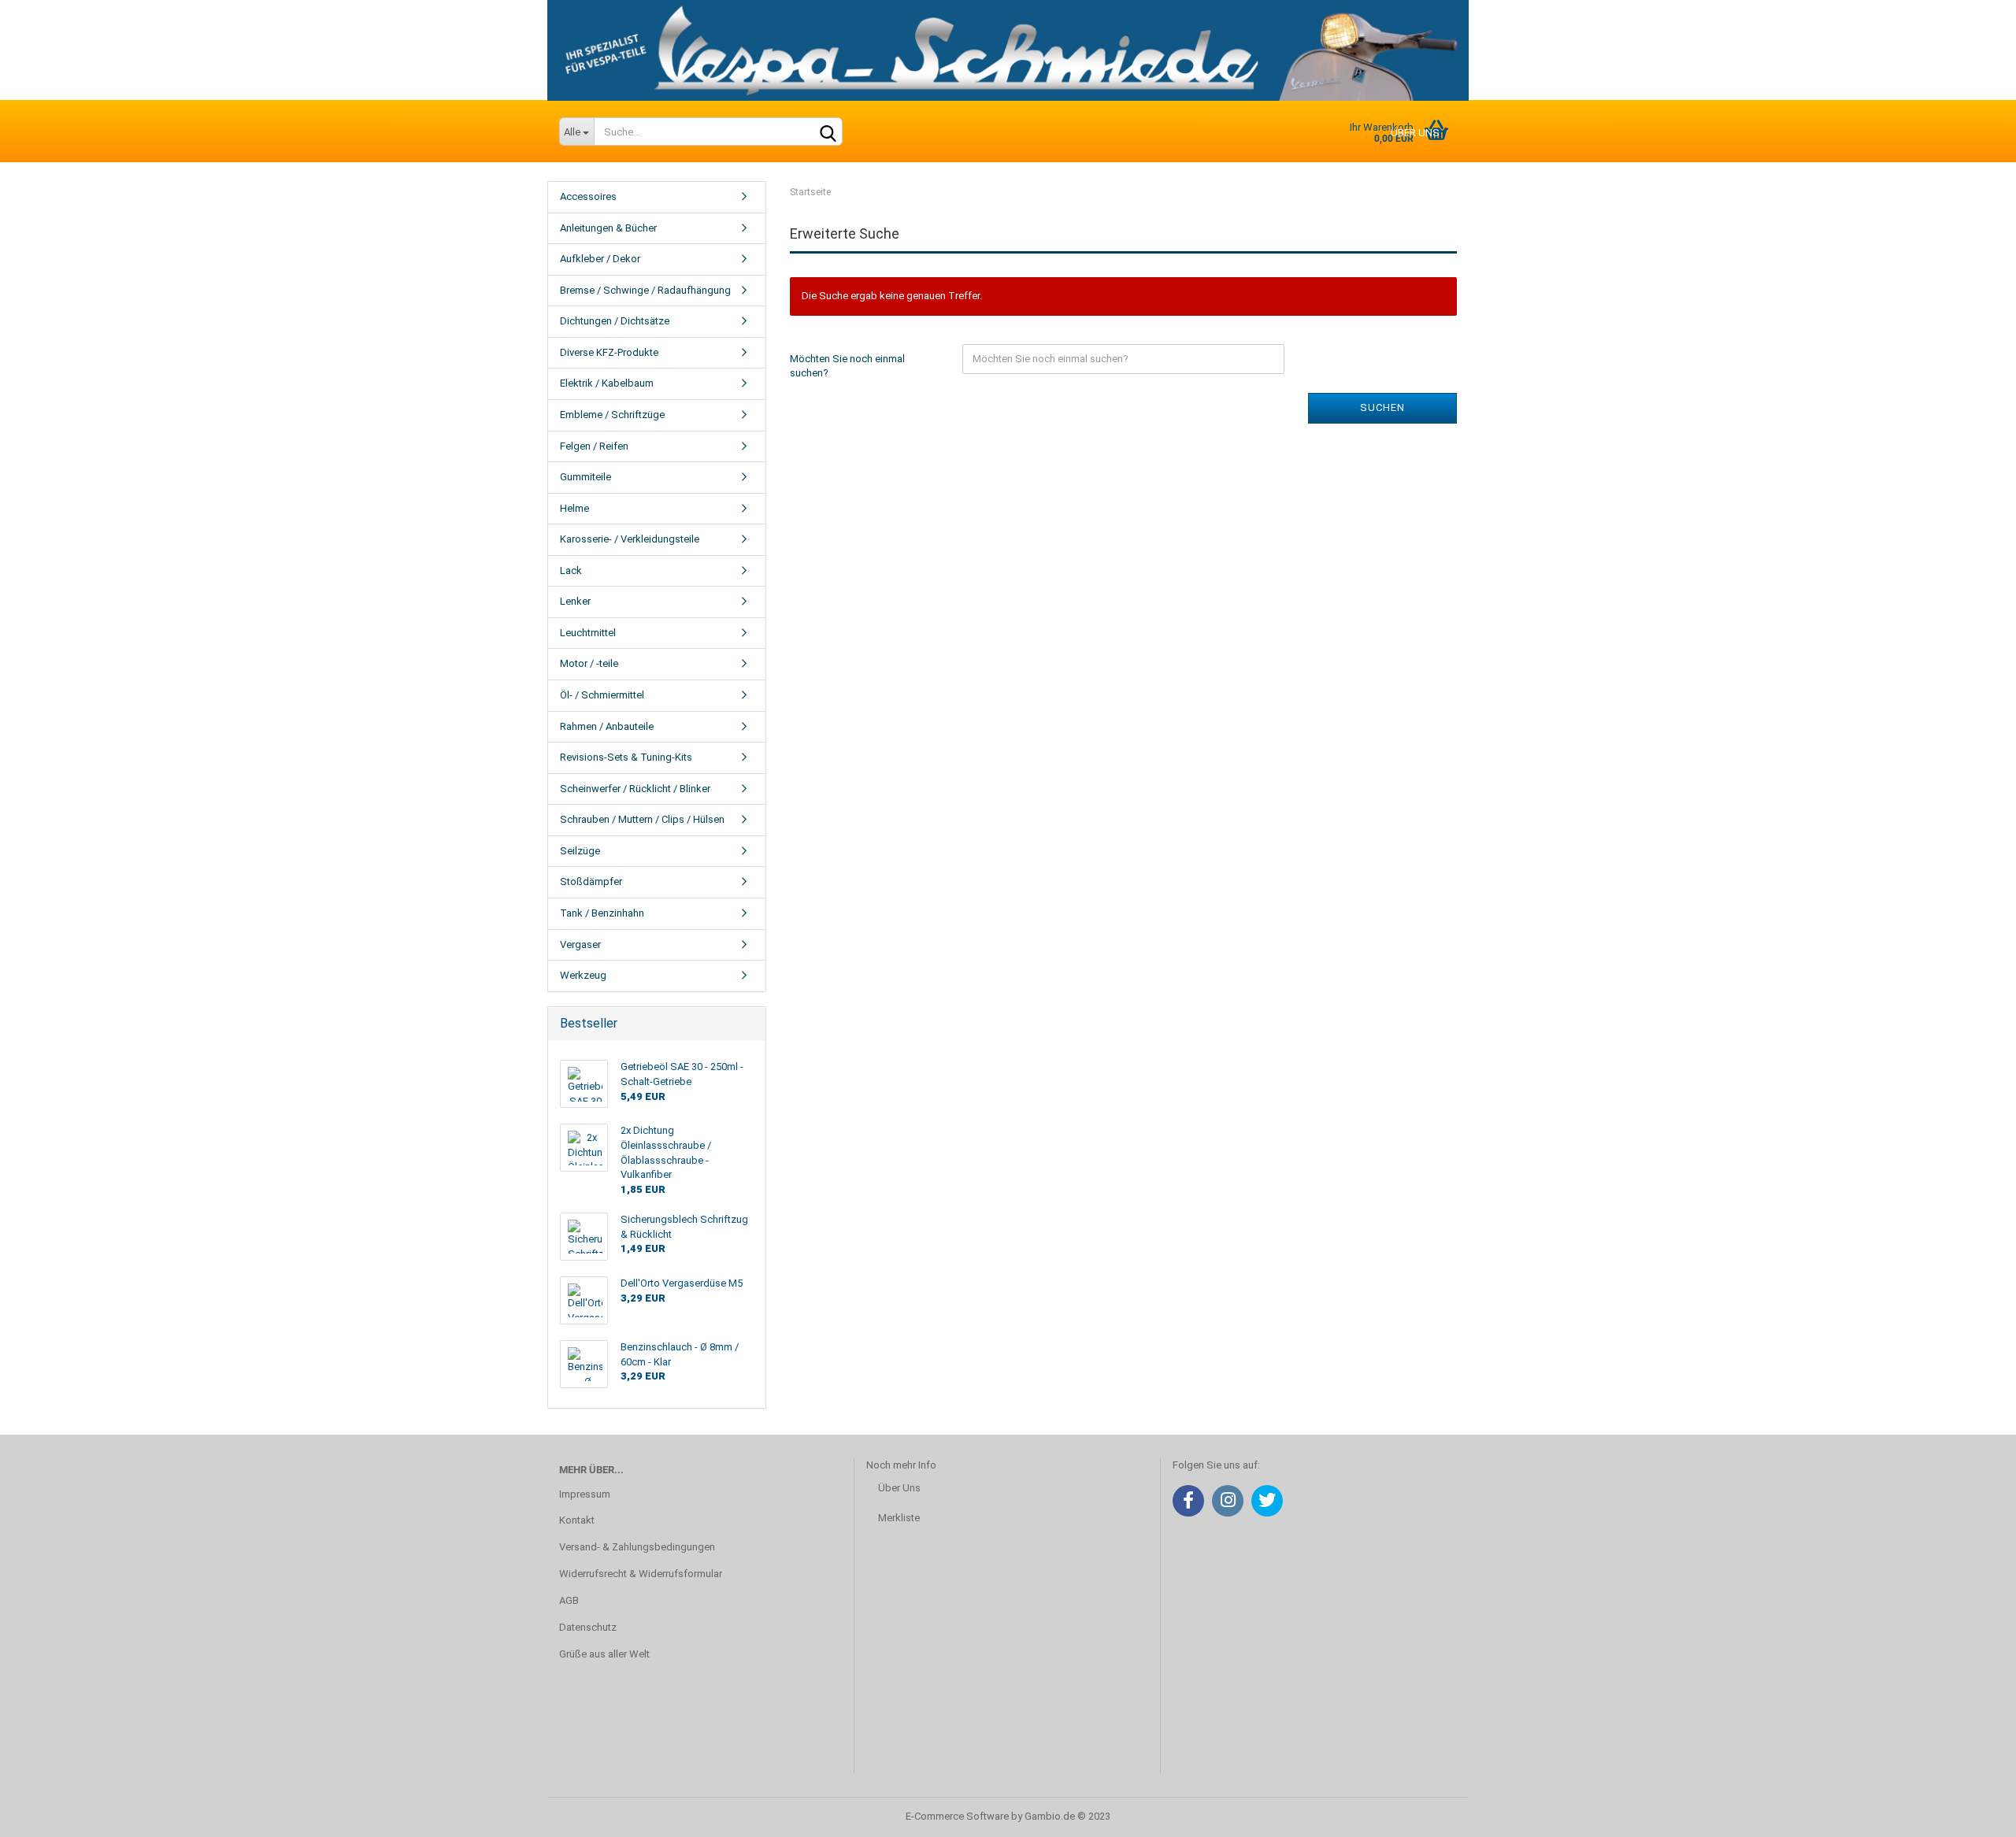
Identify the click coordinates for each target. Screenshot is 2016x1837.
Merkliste (899, 1518)
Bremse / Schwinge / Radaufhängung (645, 290)
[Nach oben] (1973, 1813)
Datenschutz (588, 1627)
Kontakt (577, 1520)
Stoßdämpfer (591, 881)
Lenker (575, 601)
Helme (574, 508)
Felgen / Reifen (594, 446)
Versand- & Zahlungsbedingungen (637, 1547)
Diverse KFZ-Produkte (609, 352)
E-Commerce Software (957, 1816)
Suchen (1382, 407)
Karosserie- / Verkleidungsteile (630, 539)
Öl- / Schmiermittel (602, 695)
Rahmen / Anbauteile (607, 726)
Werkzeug (583, 975)
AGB (569, 1600)
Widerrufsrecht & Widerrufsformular (641, 1574)
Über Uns (899, 1488)
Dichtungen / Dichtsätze (615, 321)
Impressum (585, 1494)
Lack (571, 570)
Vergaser (580, 944)
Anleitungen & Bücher (608, 228)
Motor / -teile (589, 663)
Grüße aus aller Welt (604, 1654)
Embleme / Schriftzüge (612, 415)
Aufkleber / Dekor (600, 259)
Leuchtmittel (588, 633)
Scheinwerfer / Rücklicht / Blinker (635, 789)
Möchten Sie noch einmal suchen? (847, 366)
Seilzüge (580, 851)
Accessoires (588, 196)
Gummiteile (586, 477)
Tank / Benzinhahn (602, 913)
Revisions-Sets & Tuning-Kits (626, 757)
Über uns (1415, 133)
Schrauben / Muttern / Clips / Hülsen (642, 819)
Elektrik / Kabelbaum (607, 383)
